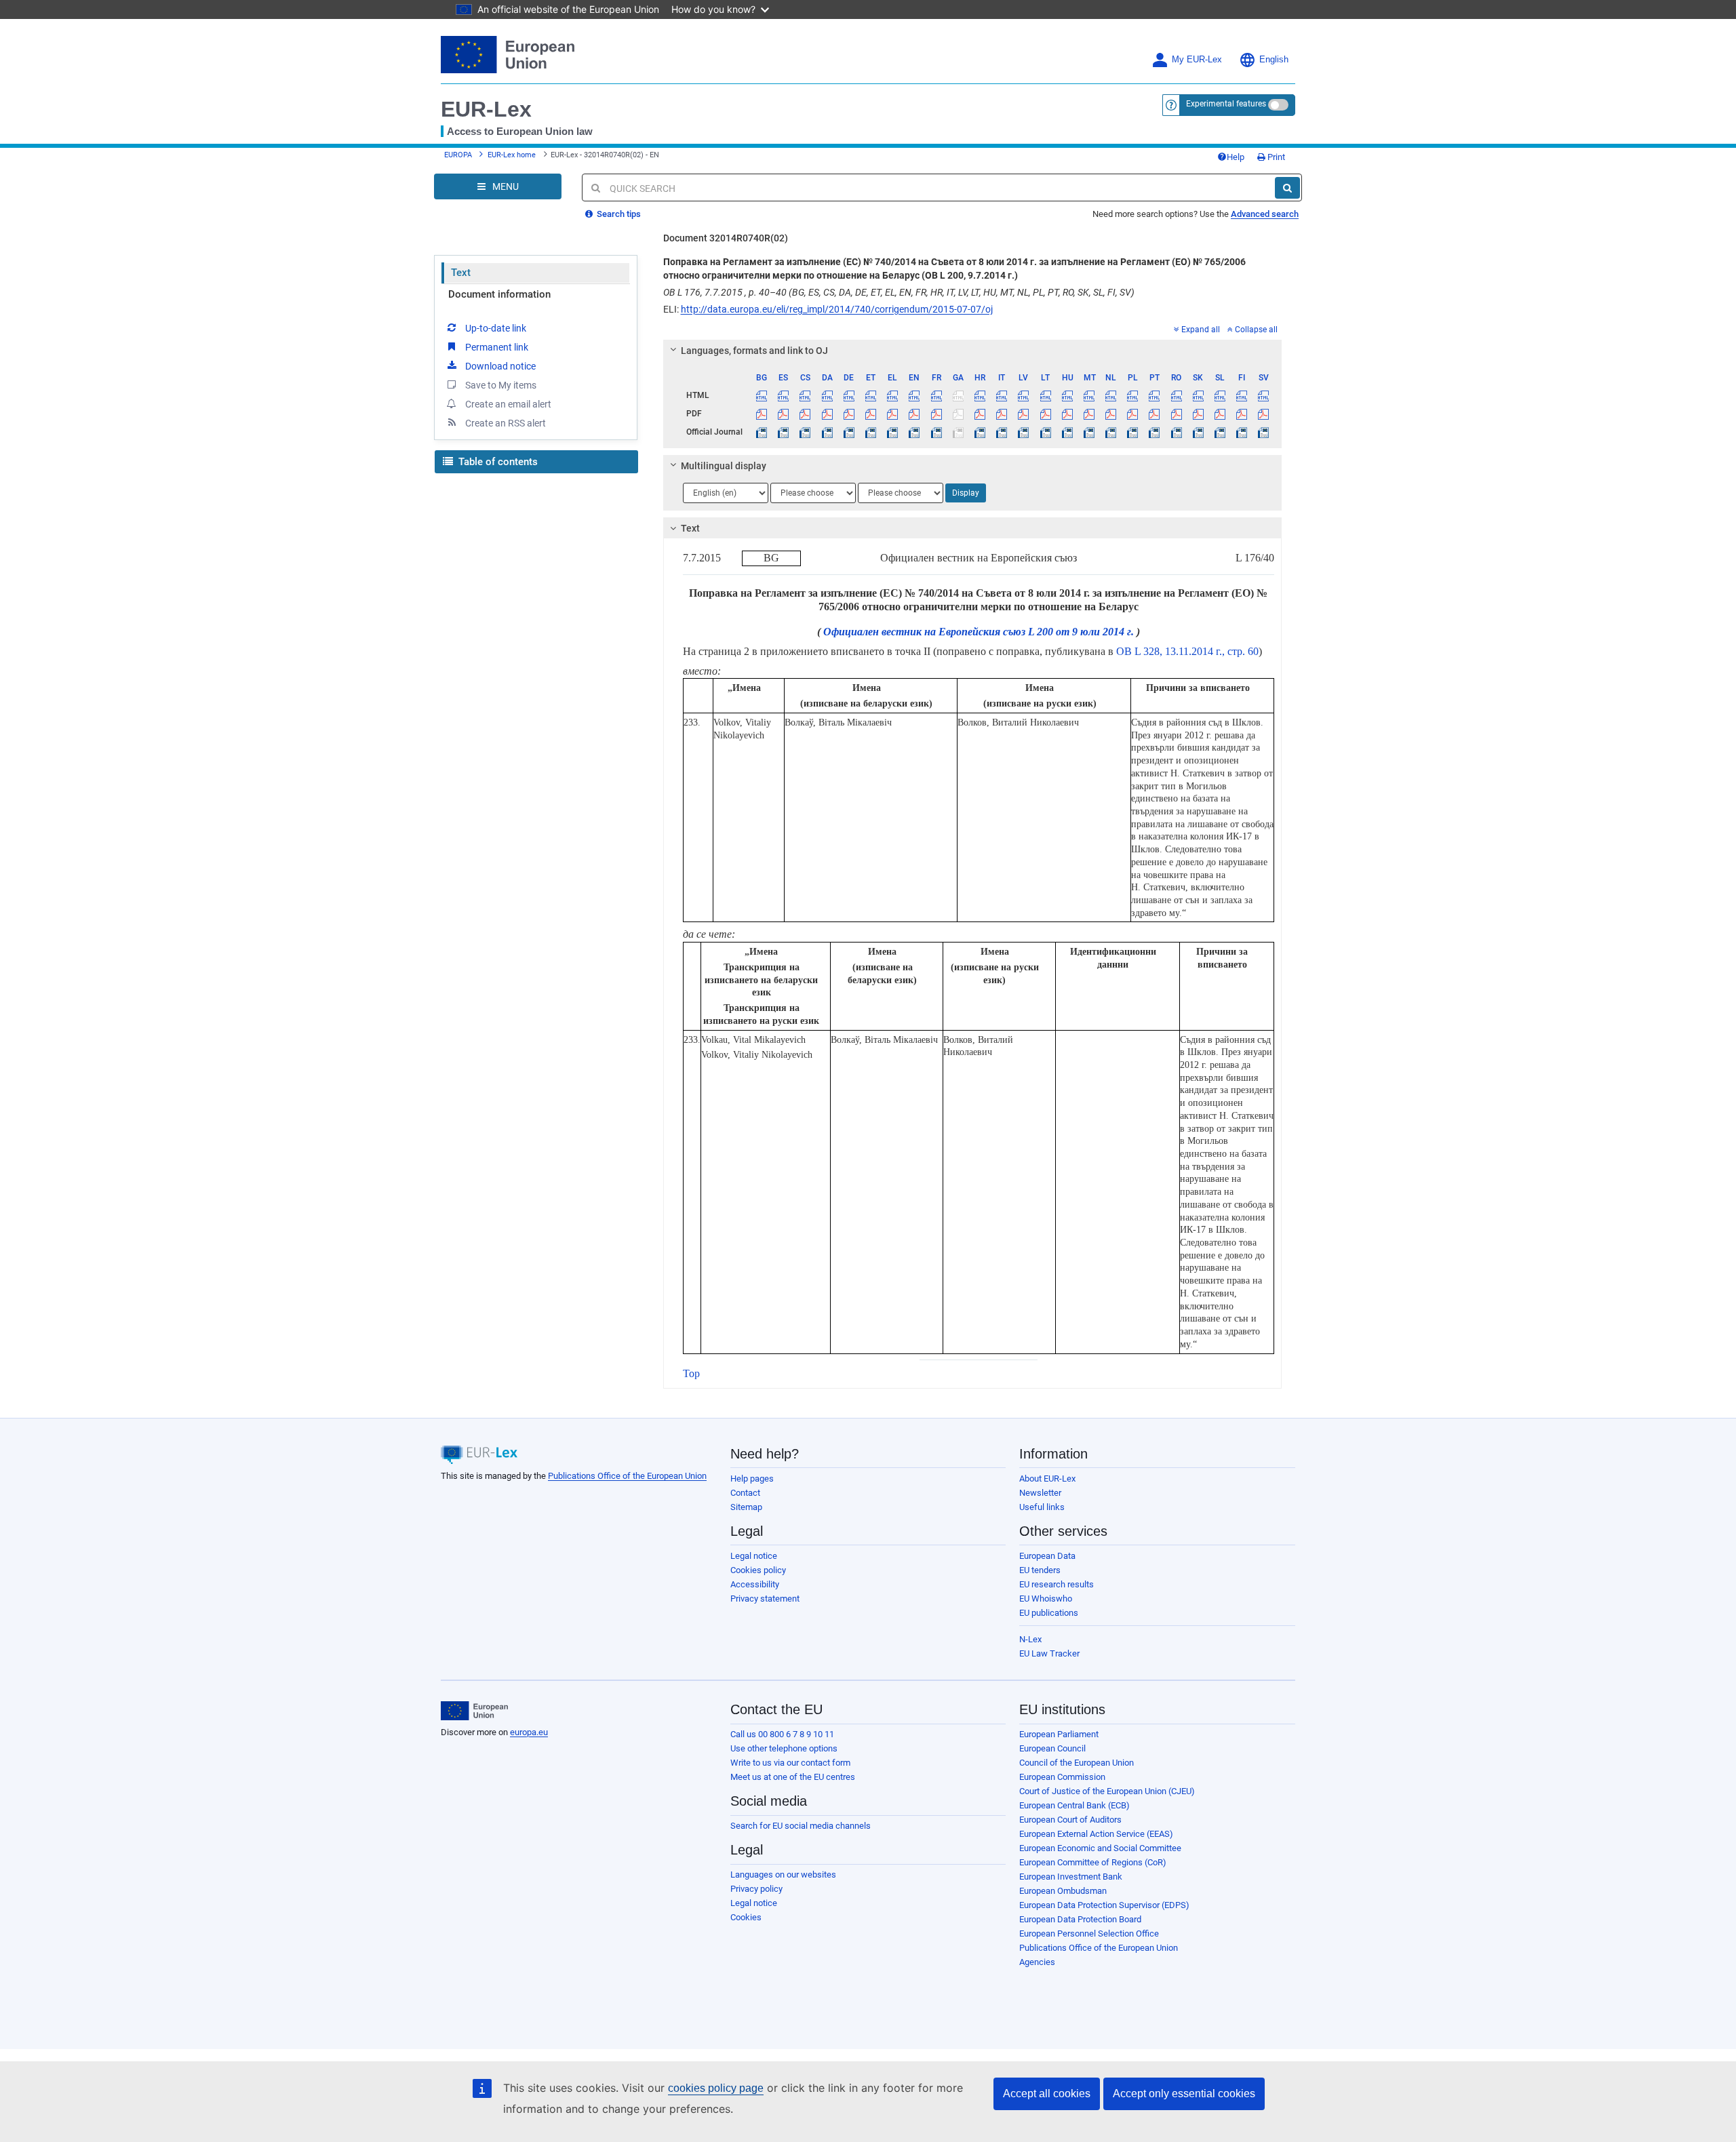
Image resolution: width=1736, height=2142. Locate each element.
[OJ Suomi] (1242, 432)
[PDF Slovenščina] (1220, 414)
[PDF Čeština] (805, 414)
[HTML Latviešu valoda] (1024, 395)
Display (966, 493)
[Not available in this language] (958, 395)
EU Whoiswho (1046, 1599)
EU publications (1049, 1613)
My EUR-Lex (1197, 60)
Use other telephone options (784, 1748)
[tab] (973, 351)
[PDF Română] (1176, 414)
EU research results (1057, 1584)
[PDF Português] (1155, 414)
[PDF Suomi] (1242, 414)
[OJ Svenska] (1264, 432)
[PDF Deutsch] (849, 414)
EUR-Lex (486, 109)
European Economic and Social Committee (1100, 1848)
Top (691, 1373)
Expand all (1201, 330)
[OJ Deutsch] (849, 432)
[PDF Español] (784, 414)
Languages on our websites (783, 1875)
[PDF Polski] (1133, 414)
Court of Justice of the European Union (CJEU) (1107, 1791)
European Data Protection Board (1080, 1919)
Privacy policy (756, 1889)
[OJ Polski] (1133, 432)
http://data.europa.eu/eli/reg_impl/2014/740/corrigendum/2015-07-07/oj (837, 309)
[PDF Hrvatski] (980, 414)
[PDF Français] (936, 414)
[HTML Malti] (1089, 395)
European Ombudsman (1063, 1891)
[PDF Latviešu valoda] (1024, 414)
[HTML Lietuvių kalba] (1045, 395)
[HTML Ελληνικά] (893, 395)
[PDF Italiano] (1002, 414)
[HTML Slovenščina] (1220, 395)
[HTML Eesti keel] (870, 395)
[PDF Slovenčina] (1198, 414)
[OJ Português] (1155, 432)
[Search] (1287, 188)
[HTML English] (914, 395)
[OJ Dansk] (827, 432)
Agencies (1037, 1962)
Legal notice (754, 1556)
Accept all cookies (1047, 2094)
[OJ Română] (1176, 432)
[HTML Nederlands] (1111, 395)
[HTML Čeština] (805, 395)
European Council (1052, 1748)
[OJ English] (914, 432)
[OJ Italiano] (1002, 432)
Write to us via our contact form (790, 1763)
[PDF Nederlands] (1111, 414)
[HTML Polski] (1133, 395)
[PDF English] (914, 414)
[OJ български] (762, 432)
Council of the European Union (1077, 1763)
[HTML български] (762, 395)
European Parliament (1059, 1734)
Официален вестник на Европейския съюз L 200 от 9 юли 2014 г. (979, 632)
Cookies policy (758, 1570)
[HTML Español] (784, 395)
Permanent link (497, 347)
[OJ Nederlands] (1111, 432)
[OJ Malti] (1089, 432)
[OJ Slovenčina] (1198, 432)
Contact (745, 1493)
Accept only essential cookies (1184, 2094)
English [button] (1274, 60)
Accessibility (755, 1584)
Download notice (500, 366)
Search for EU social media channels (801, 1826)
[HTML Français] (936, 395)
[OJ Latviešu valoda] (1024, 432)
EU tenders (1040, 1570)
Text (461, 273)
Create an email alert (508, 404)
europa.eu (529, 1732)
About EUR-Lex (1047, 1479)
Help (1236, 157)
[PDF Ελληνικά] (893, 414)
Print (1275, 157)
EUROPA (458, 155)
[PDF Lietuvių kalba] (1045, 414)
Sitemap (746, 1507)
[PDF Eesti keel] (870, 414)
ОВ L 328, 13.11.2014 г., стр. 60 (1187, 651)
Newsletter (1040, 1493)
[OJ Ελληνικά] (893, 432)
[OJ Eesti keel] (870, 432)
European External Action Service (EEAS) (1096, 1834)
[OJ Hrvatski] (980, 432)
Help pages (752, 1479)
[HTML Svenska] (1264, 395)
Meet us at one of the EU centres (793, 1777)
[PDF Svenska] (1264, 414)
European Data (1047, 1556)
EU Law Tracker (1049, 1653)
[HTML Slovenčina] (1198, 395)
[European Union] (474, 1711)
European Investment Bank (1071, 1877)
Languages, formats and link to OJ (754, 351)
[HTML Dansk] (827, 395)
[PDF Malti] (1089, 414)
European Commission (1062, 1777)
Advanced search (1265, 214)
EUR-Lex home (512, 155)
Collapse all (1256, 330)
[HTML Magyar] (1067, 395)
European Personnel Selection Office (1089, 1933)
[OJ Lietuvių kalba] (1045, 432)
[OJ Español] (784, 432)
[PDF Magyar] (1067, 414)
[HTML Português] (1155, 395)
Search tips (618, 214)
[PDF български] (762, 414)
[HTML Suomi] (1242, 395)
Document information (499, 294)
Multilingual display (724, 466)
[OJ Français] (936, 432)
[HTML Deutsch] (849, 395)
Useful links (1042, 1507)
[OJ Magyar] (1067, 432)
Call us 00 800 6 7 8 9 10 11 (782, 1734)
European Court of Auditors (1070, 1820)
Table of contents (497, 462)
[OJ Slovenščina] (1220, 432)
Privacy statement (765, 1599)
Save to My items (501, 385)
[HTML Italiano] (1002, 395)
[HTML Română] (1176, 395)
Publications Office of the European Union (627, 1476)
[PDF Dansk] (827, 414)
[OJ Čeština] (805, 432)
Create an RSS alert (506, 423)
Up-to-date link (496, 328)
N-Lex (1030, 1639)
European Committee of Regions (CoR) (1093, 1862)
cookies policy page (716, 2088)
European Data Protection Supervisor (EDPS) (1104, 1905)
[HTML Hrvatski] (980, 395)
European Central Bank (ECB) (1074, 1805)
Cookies (746, 1917)
